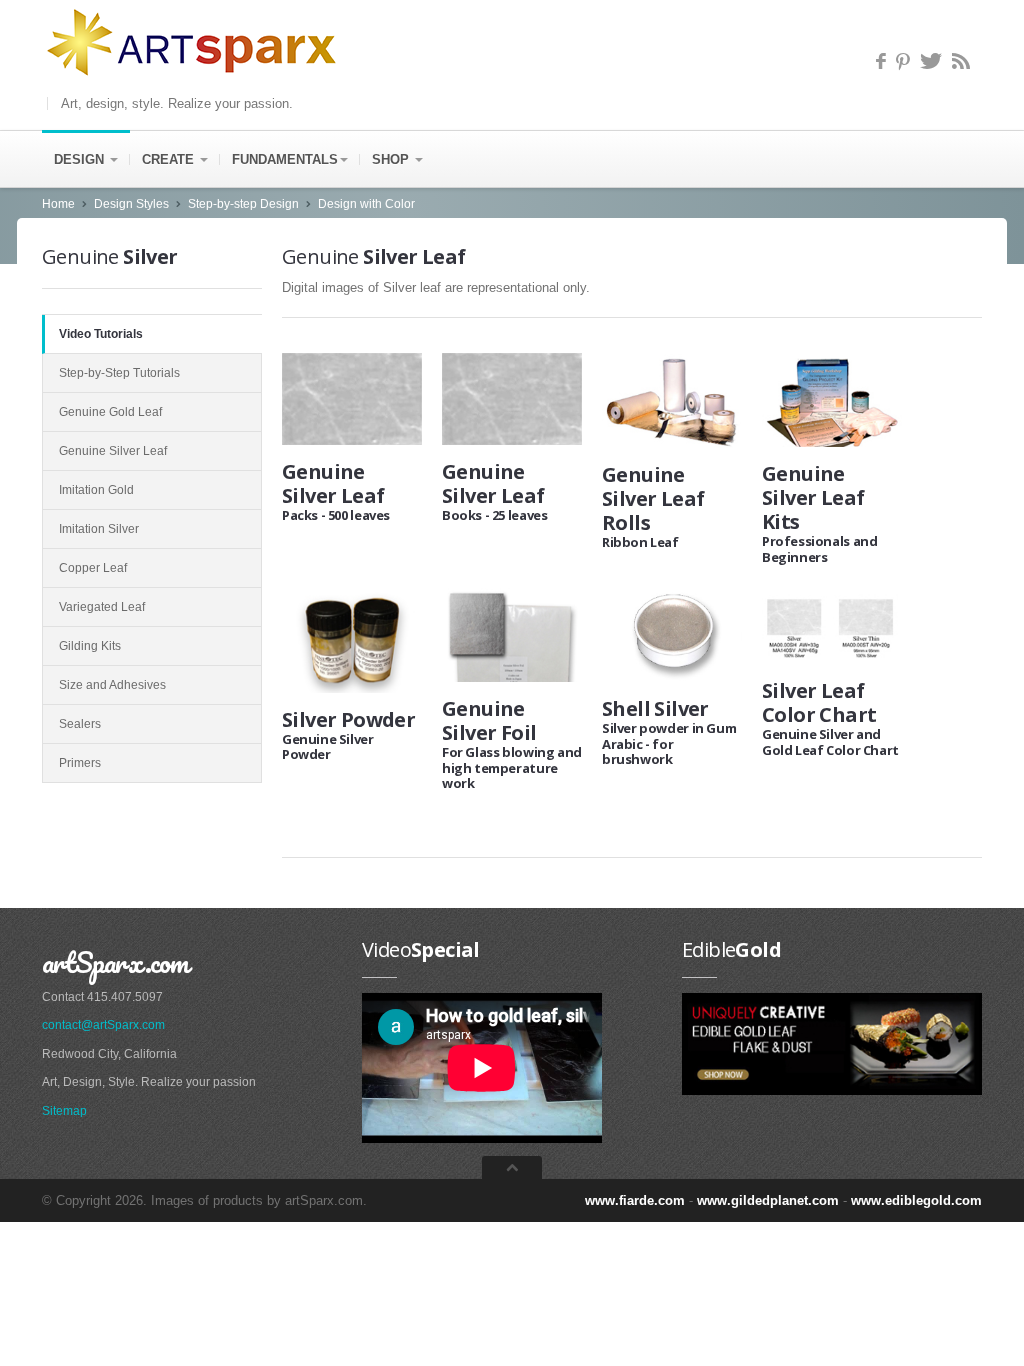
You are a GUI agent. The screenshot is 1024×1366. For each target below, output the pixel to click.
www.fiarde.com (635, 1200)
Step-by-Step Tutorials (119, 373)
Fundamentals (285, 159)
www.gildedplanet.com (768, 1200)
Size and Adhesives (112, 685)
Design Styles (131, 204)
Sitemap (64, 1111)
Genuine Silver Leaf (113, 451)
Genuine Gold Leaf (110, 412)
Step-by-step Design (243, 204)
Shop (392, 159)
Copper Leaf (93, 568)
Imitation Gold (96, 490)
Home (58, 204)
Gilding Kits (90, 646)
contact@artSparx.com (103, 1025)
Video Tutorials (101, 334)
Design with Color (366, 204)
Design (81, 159)
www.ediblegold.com (916, 1200)
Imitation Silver (99, 529)
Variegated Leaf (102, 607)
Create (170, 159)
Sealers (80, 724)
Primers (80, 763)
